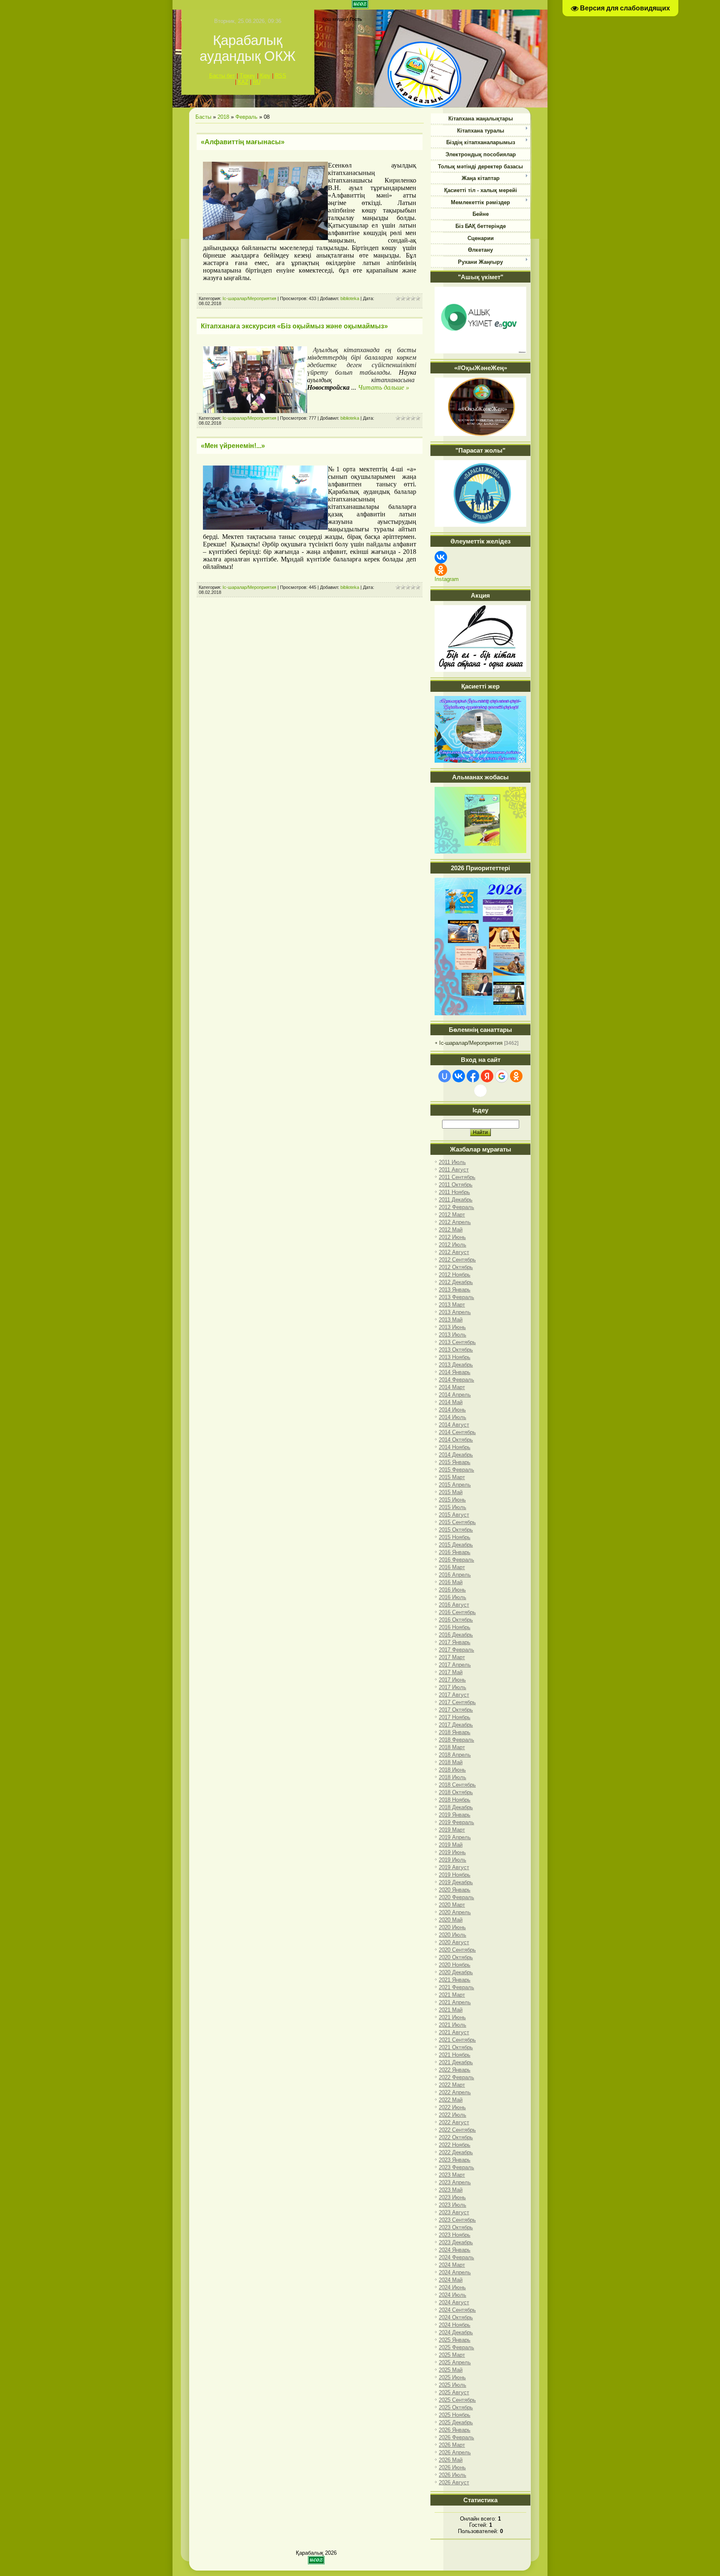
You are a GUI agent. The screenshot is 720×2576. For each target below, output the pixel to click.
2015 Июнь (452, 1500)
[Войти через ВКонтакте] (459, 1076)
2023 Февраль (456, 2167)
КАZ (243, 82)
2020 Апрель (455, 1912)
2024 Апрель (455, 2272)
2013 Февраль (456, 1297)
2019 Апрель (455, 1837)
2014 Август (454, 1425)
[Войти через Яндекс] (487, 1076)
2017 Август (454, 1695)
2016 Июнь (452, 1590)
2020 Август (454, 1942)
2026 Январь (455, 2430)
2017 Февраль (456, 1650)
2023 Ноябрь (455, 2235)
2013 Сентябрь (457, 1342)
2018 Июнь (452, 1770)
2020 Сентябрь (457, 1950)
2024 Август (454, 2302)
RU (257, 82)
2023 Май (451, 2190)
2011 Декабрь (456, 1200)
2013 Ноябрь (455, 1357)
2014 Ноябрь (455, 1447)
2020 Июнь (452, 1927)
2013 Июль (452, 1335)
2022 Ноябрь (455, 2145)
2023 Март (452, 2175)
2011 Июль (452, 1162)
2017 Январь (455, 1642)
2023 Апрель (455, 2182)
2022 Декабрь (456, 2152)
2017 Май (451, 1672)
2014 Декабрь (456, 1455)
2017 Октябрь (456, 1710)
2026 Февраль (456, 2437)
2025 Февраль (456, 2347)
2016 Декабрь (456, 1635)
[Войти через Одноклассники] (516, 1076)
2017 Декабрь (456, 1725)
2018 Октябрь (456, 1792)
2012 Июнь (452, 1237)
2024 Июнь (452, 2287)
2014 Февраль (456, 1380)
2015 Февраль (456, 1470)
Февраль (246, 117)
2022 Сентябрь (457, 2130)
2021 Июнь (452, 2017)
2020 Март (452, 1905)
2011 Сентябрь (457, 1177)
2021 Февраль (456, 1987)
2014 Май (451, 1402)
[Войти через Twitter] (480, 1091)
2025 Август (454, 2392)
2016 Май (451, 1582)
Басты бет (222, 76)
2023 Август (454, 2212)
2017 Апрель (455, 1665)
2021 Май (451, 2010)
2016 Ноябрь (455, 1627)
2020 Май (451, 1920)
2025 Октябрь (456, 2407)
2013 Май (451, 1320)
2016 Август (454, 1605)
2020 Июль (452, 1935)
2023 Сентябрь (457, 2220)
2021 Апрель (455, 2002)
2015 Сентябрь (457, 1522)
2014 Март (452, 1387)
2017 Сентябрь (457, 1702)
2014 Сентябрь (457, 1432)
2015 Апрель (455, 1485)
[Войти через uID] (445, 1076)
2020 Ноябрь (455, 1965)
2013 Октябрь (456, 1350)
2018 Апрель (455, 1755)
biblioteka (350, 298)
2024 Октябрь (456, 2317)
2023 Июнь (452, 2197)
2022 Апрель (455, 2092)
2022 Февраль (456, 2077)
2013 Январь (455, 1290)
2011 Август (454, 1170)
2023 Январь (455, 2160)
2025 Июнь (452, 2377)
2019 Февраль (456, 1822)
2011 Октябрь (456, 1185)
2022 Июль (452, 2115)
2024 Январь (455, 2250)
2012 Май (451, 1230)
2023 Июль (452, 2205)
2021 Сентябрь (457, 2040)
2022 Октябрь (456, 2137)
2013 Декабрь (456, 1365)
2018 (223, 117)
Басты (203, 117)
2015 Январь (455, 1462)
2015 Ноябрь (455, 1537)
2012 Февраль (456, 1207)
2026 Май (451, 2460)
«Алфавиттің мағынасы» (243, 142)
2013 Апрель (455, 1312)
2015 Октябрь (456, 1530)
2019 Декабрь (456, 1882)
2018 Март (452, 1747)
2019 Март (452, 1830)
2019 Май (451, 1845)
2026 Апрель (455, 2452)
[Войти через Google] (502, 1076)
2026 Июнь (452, 2467)
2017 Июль (452, 1687)
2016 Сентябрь (457, 1612)
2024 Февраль (456, 2257)
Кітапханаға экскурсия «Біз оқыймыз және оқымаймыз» (294, 326)
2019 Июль (452, 1860)
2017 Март (452, 1657)
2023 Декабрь (456, 2242)
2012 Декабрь (456, 1282)
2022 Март (452, 2085)
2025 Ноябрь (455, 2415)
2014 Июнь (452, 1410)
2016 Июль (452, 1597)
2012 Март (452, 1215)
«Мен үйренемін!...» (233, 446)
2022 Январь (455, 2070)
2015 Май (451, 1492)
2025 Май (451, 2370)
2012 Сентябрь (457, 1260)
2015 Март (452, 1477)
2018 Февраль (456, 1740)
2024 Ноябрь (455, 2325)
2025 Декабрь (456, 2422)
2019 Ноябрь (455, 1875)
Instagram (447, 579)
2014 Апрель (455, 1395)
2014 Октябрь (456, 1440)
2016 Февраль (456, 1560)
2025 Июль (452, 2385)
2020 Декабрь (456, 1972)
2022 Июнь (452, 2107)
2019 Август (454, 1867)
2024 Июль (452, 2295)
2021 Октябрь (456, 2047)
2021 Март (452, 1995)
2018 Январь (455, 1732)
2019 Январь (455, 1815)
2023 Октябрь (456, 2227)
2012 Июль (452, 1245)
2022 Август (454, 2122)
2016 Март (452, 1567)
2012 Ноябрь (455, 1275)
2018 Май (451, 1762)
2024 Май (451, 2280)
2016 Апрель (455, 1575)
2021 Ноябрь (455, 2055)
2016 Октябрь (456, 1620)
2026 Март (452, 2445)
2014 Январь (455, 1372)
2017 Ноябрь (455, 1717)
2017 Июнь (452, 1680)
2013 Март (452, 1305)
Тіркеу (247, 76)
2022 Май (451, 2100)
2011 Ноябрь (454, 1192)
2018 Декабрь (456, 1807)
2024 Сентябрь (457, 2310)
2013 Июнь (452, 1327)
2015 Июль (452, 1507)
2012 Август (454, 1252)
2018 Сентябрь (457, 1785)
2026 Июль (452, 2475)
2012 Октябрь (456, 1267)
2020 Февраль (456, 1897)
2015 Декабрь (456, 1545)
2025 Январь (455, 2340)
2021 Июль (452, 2025)
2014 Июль (452, 1417)
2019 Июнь (452, 1852)
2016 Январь (455, 1552)
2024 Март (452, 2265)
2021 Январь (455, 1980)
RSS (281, 76)
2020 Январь (455, 1890)
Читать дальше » (384, 387)
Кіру (265, 76)
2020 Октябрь (456, 1957)
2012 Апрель (455, 1222)
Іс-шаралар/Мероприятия (249, 298)
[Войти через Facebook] (473, 1076)
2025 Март (452, 2355)
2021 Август (454, 2032)
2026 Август (454, 2482)
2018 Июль (452, 1777)
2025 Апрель (455, 2362)
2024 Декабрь (456, 2332)
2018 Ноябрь (455, 1800)
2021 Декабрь (456, 2062)
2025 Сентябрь (457, 2400)
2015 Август (454, 1515)
